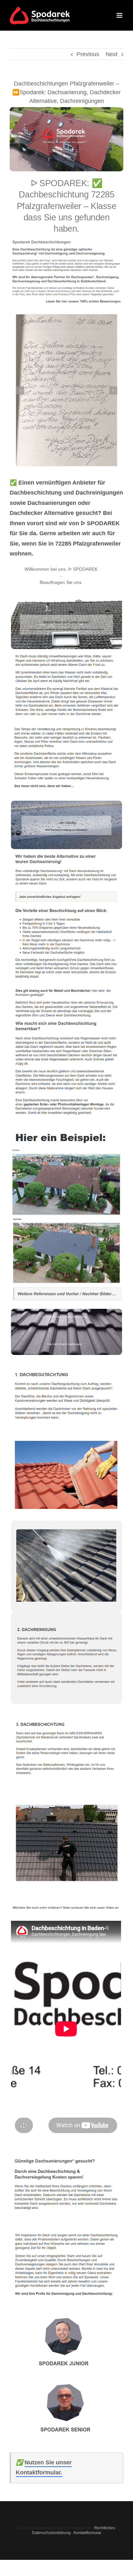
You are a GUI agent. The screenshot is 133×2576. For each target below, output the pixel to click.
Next (112, 54)
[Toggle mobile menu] (120, 15)
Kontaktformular (87, 2533)
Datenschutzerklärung (51, 2533)
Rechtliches (105, 2528)
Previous (88, 54)
